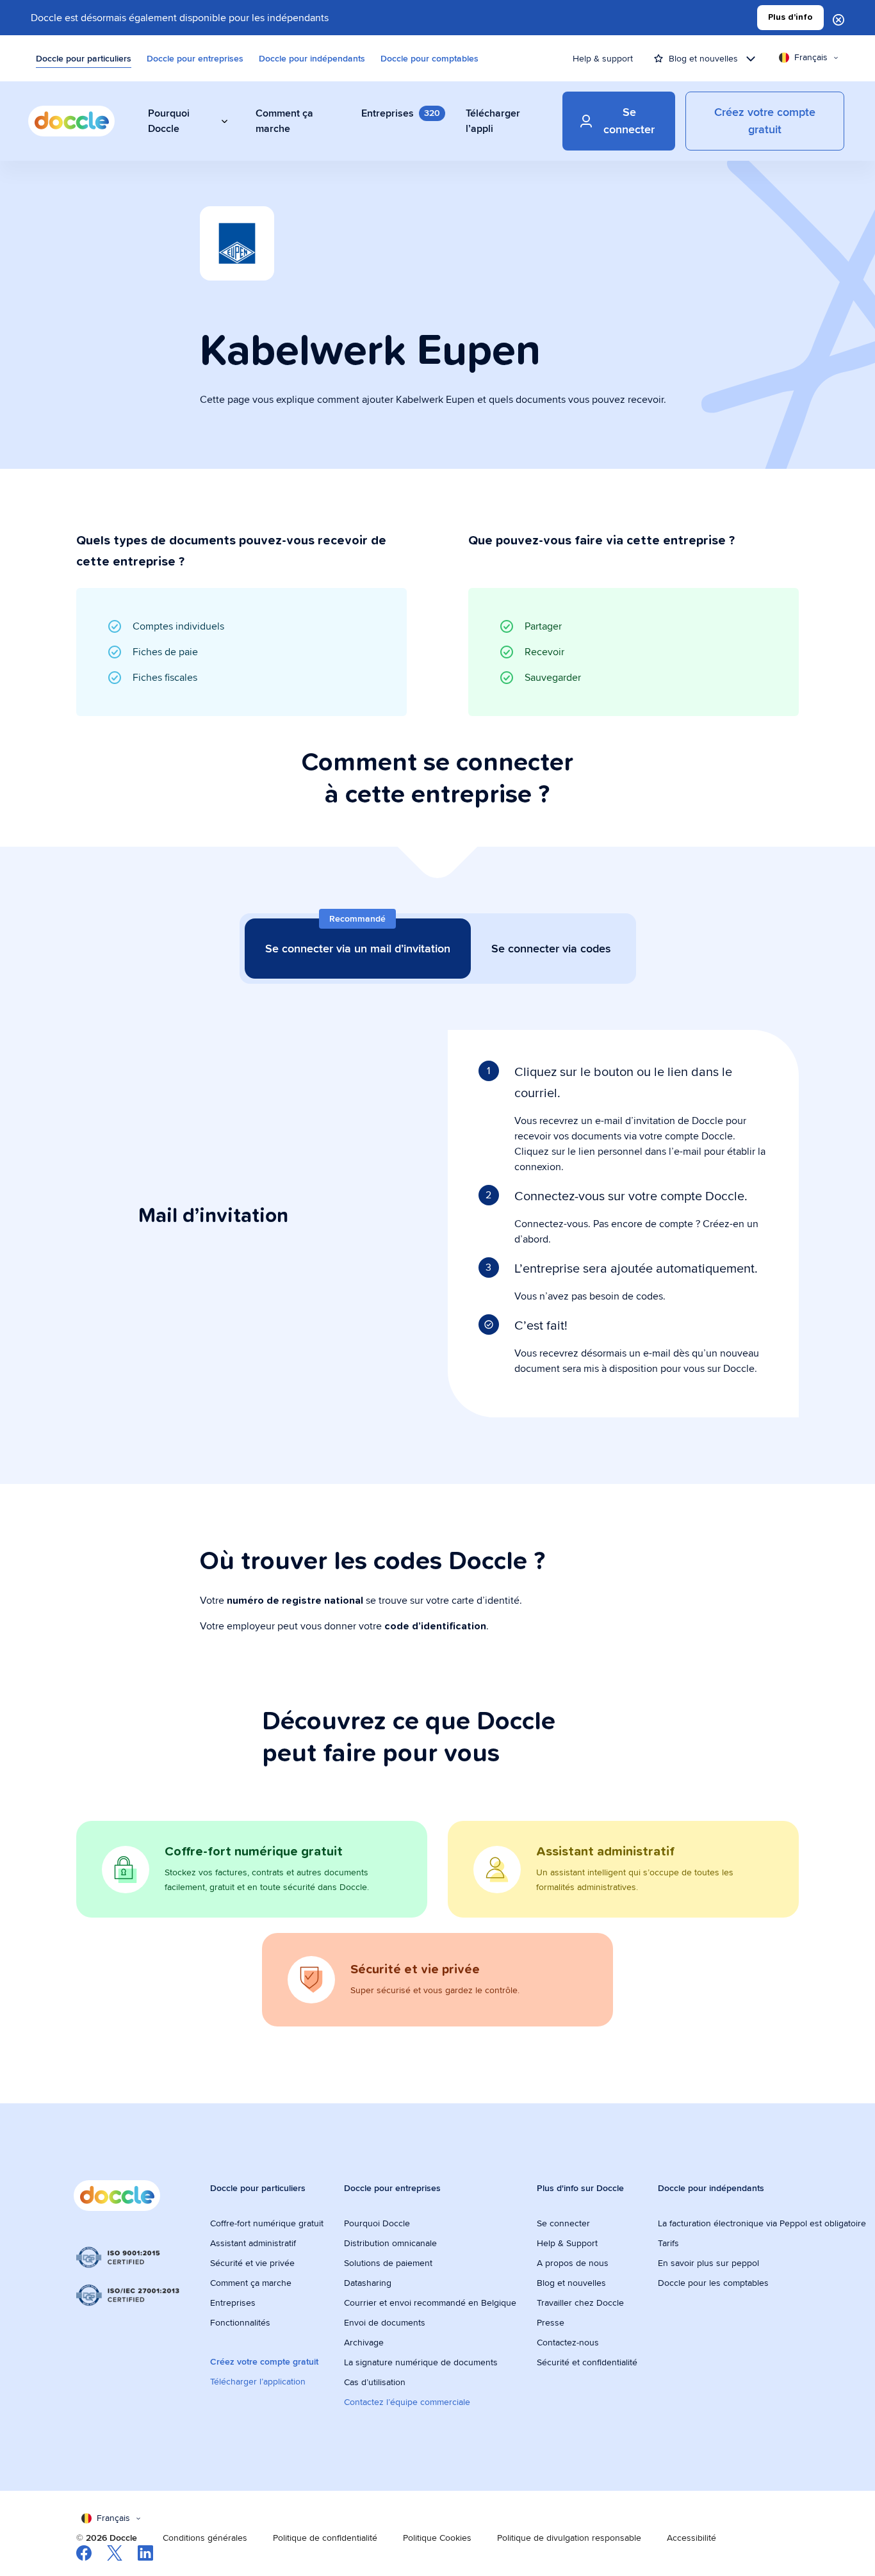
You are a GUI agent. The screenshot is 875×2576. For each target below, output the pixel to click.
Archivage (364, 2342)
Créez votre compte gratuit (264, 2361)
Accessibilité (691, 2538)
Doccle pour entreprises (195, 58)
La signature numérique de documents (421, 2362)
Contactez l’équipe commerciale (407, 2402)
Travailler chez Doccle (580, 2303)
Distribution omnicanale (390, 2243)
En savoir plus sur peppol (708, 2263)
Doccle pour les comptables (715, 2283)
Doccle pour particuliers (84, 58)
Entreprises (233, 2303)
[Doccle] (71, 121)
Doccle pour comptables (429, 58)
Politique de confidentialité (325, 2538)
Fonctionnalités (240, 2322)
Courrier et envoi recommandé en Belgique (430, 2303)
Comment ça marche (251, 2283)
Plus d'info (790, 17)
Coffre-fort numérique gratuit (267, 2223)
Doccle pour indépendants (312, 58)
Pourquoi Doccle (377, 2223)
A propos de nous (573, 2263)
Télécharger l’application (258, 2381)
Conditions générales (205, 2538)
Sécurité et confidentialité (587, 2362)
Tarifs (668, 2243)
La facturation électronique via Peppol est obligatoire (763, 2223)
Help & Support (567, 2243)
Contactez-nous (568, 2342)
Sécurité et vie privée (252, 2263)
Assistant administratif (253, 2243)
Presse (551, 2322)
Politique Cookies (437, 2538)
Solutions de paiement (388, 2263)
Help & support (603, 58)
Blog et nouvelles (571, 2283)
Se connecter (563, 2223)
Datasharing (368, 2283)
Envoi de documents (385, 2322)
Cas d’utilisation (375, 2382)
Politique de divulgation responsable (569, 2538)
